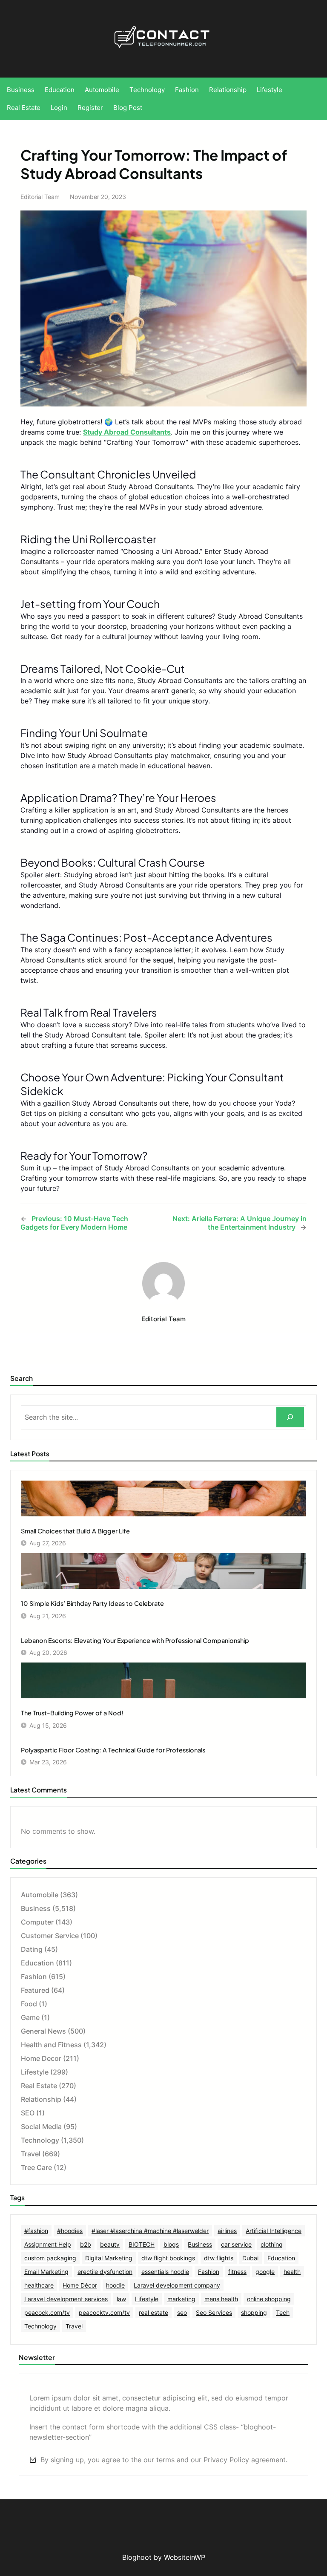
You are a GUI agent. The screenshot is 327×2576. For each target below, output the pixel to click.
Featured (35, 1990)
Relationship (41, 2099)
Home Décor (80, 2285)
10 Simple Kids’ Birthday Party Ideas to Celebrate (92, 1603)
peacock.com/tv (47, 2312)
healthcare (39, 2285)
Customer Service (50, 1936)
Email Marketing (46, 2272)
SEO (28, 2113)
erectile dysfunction (105, 2272)
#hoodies (70, 2231)
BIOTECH (142, 2244)
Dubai (250, 2258)
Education (37, 1963)
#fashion (36, 2231)
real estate (153, 2312)
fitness (237, 2272)
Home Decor (41, 2058)
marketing (181, 2299)
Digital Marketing (109, 2258)
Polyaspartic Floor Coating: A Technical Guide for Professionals (113, 1750)
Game (30, 2017)
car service (236, 2244)
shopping (254, 2312)
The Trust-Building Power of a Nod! (72, 1713)
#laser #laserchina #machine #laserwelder (150, 2231)
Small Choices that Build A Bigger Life (75, 1531)
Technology (40, 2140)
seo (182, 2312)
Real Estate (39, 2086)
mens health (221, 2299)
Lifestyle (35, 2072)
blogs (171, 2244)
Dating (32, 1949)
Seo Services (214, 2312)
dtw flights (219, 2258)
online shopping (269, 2299)
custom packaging (50, 2258)
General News (43, 2031)
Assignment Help (48, 2244)
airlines (227, 2231)
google (265, 2272)
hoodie (115, 2285)
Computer (37, 1922)
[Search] (290, 1417)
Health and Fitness (51, 2045)
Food (29, 2004)
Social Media (41, 2126)
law (121, 2299)
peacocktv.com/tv (104, 2312)
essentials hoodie (165, 2272)
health (292, 2272)
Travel (31, 2154)
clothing (272, 2244)
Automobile (40, 1895)
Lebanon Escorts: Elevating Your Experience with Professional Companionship (135, 1640)
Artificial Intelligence (274, 2231)
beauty (110, 2244)
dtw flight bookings (168, 2258)
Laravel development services (66, 2299)
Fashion (34, 1977)
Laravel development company (177, 2285)
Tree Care (36, 2167)
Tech (283, 2312)
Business (36, 1908)
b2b (86, 2244)
